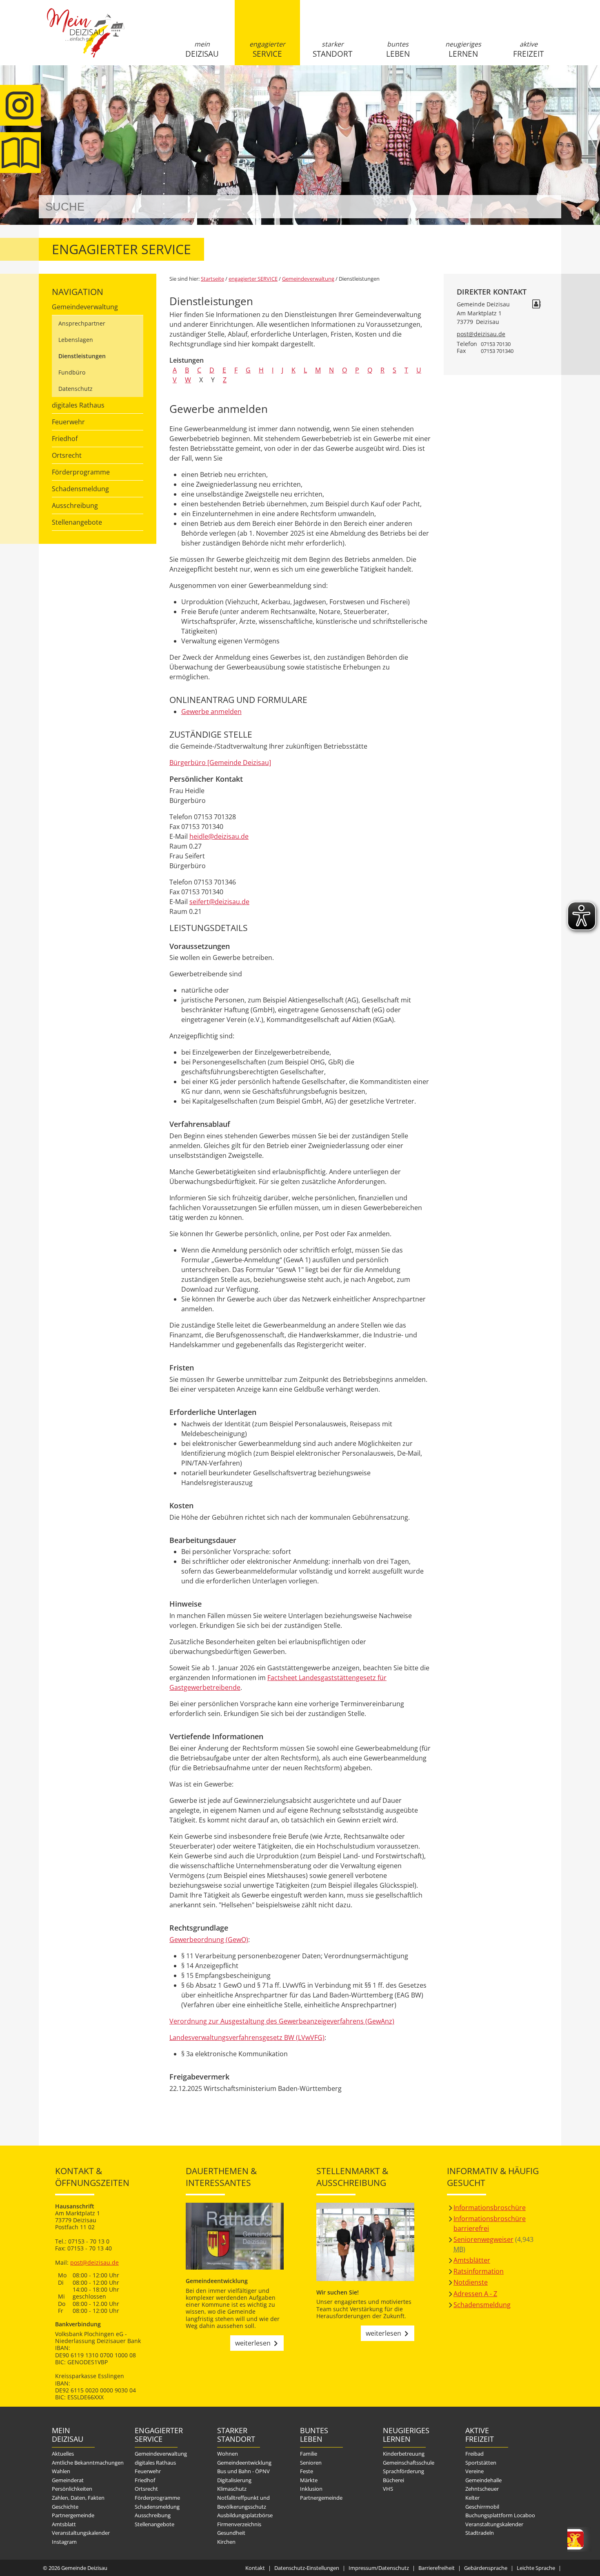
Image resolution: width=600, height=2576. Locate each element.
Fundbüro (72, 372)
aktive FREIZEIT (528, 49)
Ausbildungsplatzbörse (245, 2515)
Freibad (474, 2454)
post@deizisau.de (481, 334)
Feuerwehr (68, 422)
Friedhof (65, 439)
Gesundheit (231, 2533)
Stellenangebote (77, 522)
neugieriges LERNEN (463, 49)
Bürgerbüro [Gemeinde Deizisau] (220, 763)
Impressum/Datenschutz (379, 2568)
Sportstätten (481, 2463)
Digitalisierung (234, 2480)
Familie (309, 2454)
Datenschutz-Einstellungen (307, 2568)
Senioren (311, 2463)
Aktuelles (63, 2454)
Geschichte (65, 2507)
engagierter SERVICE (267, 49)
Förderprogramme (81, 472)
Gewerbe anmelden (211, 712)
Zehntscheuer (482, 2489)
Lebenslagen (76, 340)
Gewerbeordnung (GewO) (209, 1940)
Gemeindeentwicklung (244, 2463)
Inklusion (311, 2489)
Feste (307, 2471)
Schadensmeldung (80, 489)
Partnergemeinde (73, 2515)
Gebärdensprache (486, 2568)
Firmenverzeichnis (239, 2524)
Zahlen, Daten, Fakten (78, 2498)
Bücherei (393, 2480)
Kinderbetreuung (404, 2454)
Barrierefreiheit (437, 2568)
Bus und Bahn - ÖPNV (243, 2471)
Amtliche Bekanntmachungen (88, 2463)
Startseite (86, 40)
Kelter (472, 2498)
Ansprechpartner (82, 323)
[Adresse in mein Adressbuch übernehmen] (536, 305)
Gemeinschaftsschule (409, 2463)
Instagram (64, 2542)
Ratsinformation (479, 2271)
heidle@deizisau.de (219, 836)
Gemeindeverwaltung (85, 307)
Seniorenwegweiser (483, 2239)
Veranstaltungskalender (81, 2533)
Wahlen (61, 2471)
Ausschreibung (75, 505)
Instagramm (20, 105)
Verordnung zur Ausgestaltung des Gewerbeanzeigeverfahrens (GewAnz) (282, 2021)
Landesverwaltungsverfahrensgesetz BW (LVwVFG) (247, 2037)
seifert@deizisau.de (219, 902)
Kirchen (226, 2542)
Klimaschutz (232, 2489)
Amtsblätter (472, 2260)
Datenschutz (76, 389)
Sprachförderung (403, 2471)
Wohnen (228, 2454)
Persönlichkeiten (72, 2489)
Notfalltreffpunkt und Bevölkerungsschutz (243, 2502)
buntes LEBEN (398, 49)
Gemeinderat (68, 2480)
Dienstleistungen (82, 356)
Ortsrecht (67, 455)
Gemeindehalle (483, 2480)
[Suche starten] (546, 207)
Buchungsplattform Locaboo (500, 2515)
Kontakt (255, 2568)
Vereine (474, 2471)
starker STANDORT (332, 49)
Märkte (309, 2480)
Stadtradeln (480, 2533)
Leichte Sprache (536, 2568)
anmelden (552, 86)
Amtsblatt (20, 153)
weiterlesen (253, 2343)
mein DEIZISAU (202, 49)
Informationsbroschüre (490, 2208)
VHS (388, 2489)
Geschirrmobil (482, 2507)
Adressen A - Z (475, 2294)
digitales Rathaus (78, 405)
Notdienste (471, 2282)
